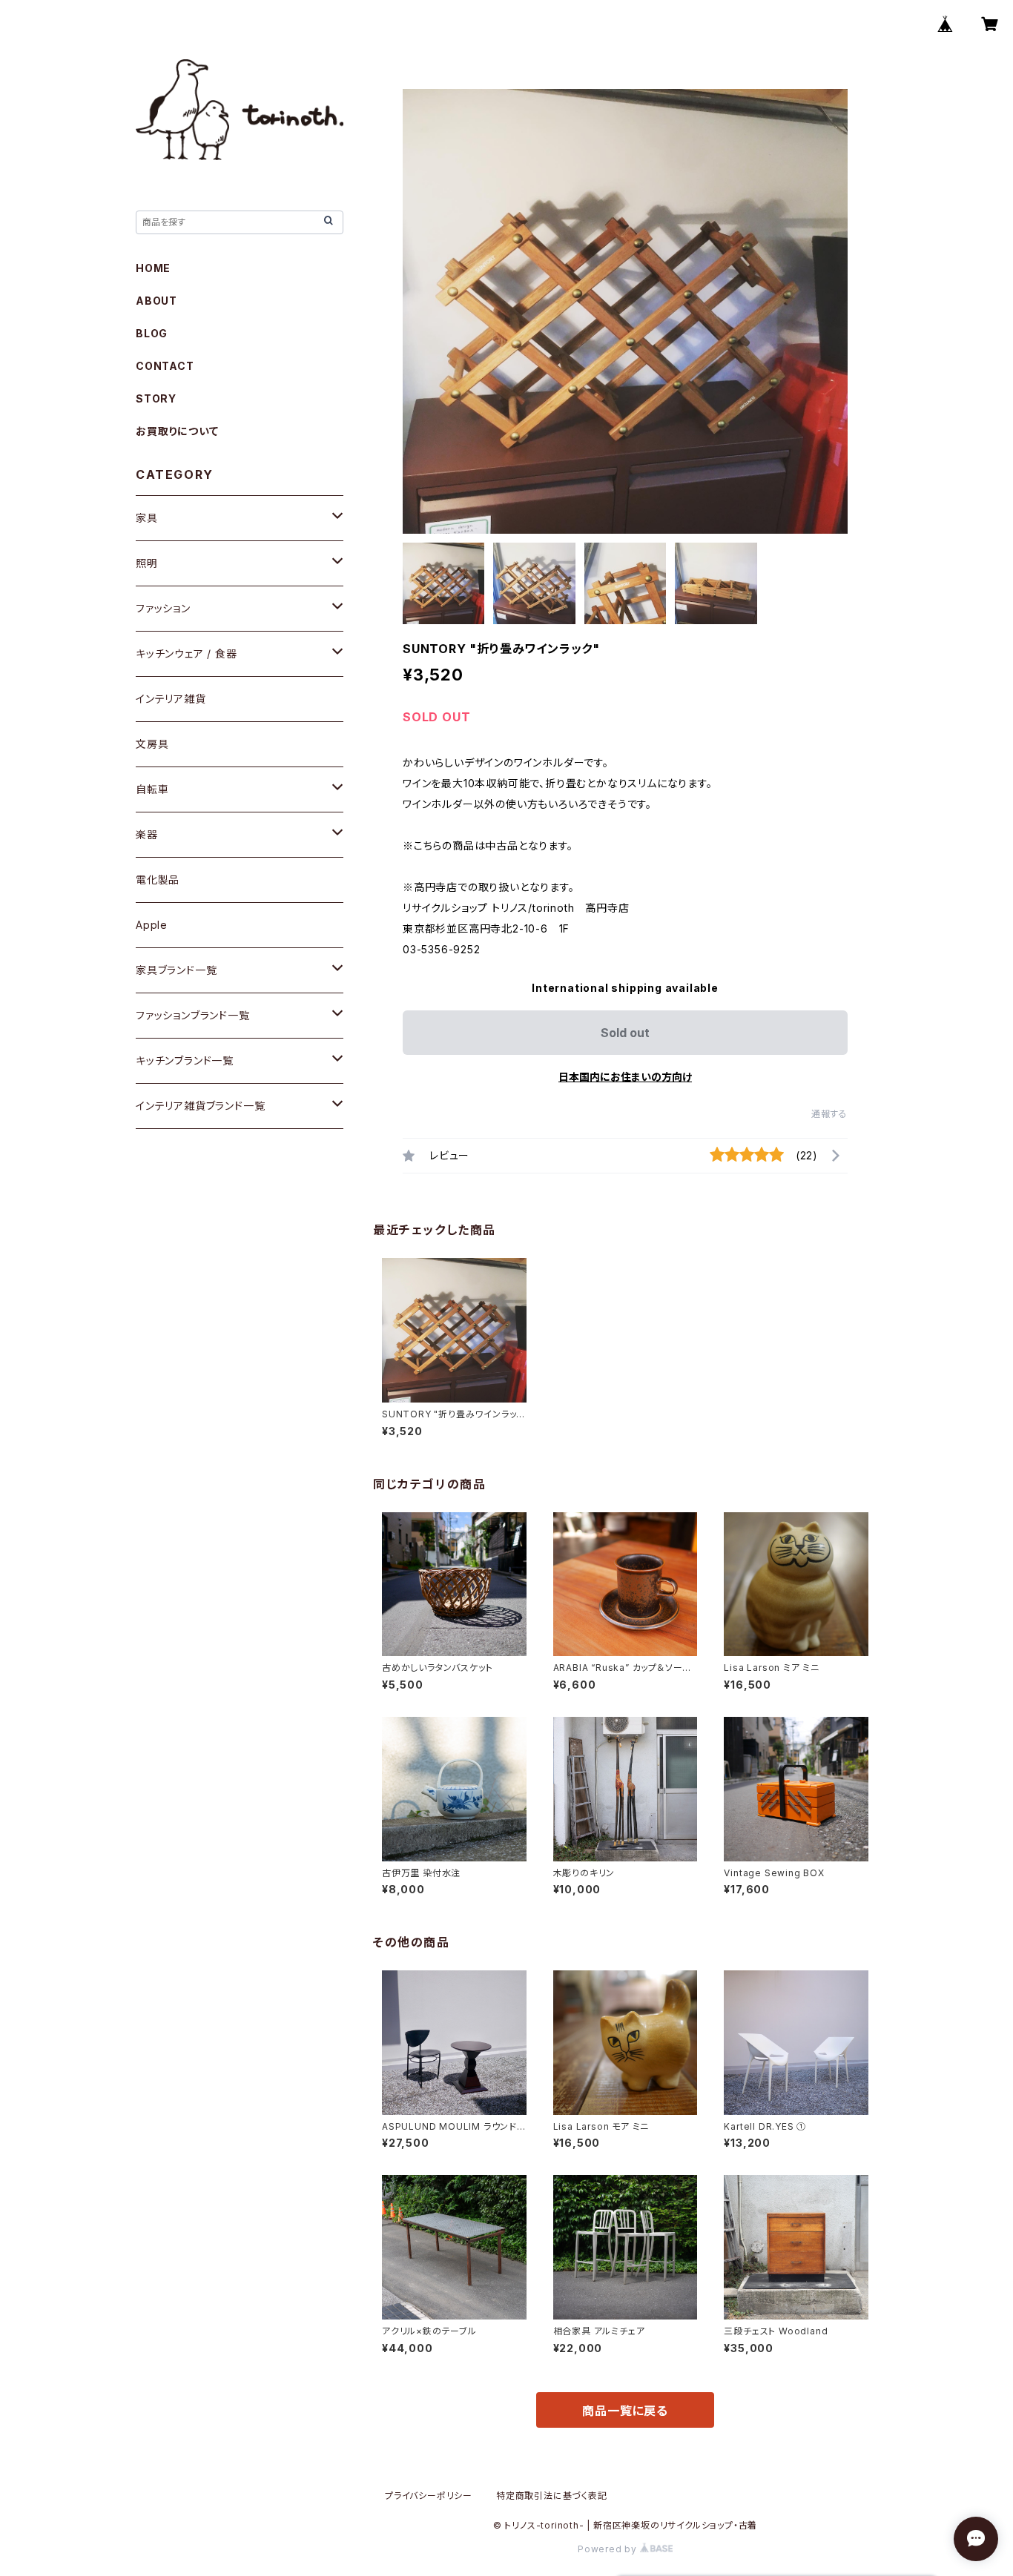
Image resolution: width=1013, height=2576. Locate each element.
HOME (153, 268)
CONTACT (165, 366)
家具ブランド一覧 (176, 970)
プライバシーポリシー (429, 2496)
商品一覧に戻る (625, 2411)
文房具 (152, 744)
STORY (156, 398)
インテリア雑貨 (171, 699)
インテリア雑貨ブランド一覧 (200, 1106)
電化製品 (158, 880)
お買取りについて (177, 431)
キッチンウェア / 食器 (187, 653)
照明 (147, 563)
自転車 (152, 789)
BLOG (152, 333)
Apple (152, 925)
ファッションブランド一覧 (193, 1015)
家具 (147, 518)
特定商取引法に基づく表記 (552, 2496)
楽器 (147, 834)
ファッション (163, 608)
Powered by (609, 2549)
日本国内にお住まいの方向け (625, 1077)
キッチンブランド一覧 (185, 1060)
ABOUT (156, 301)
